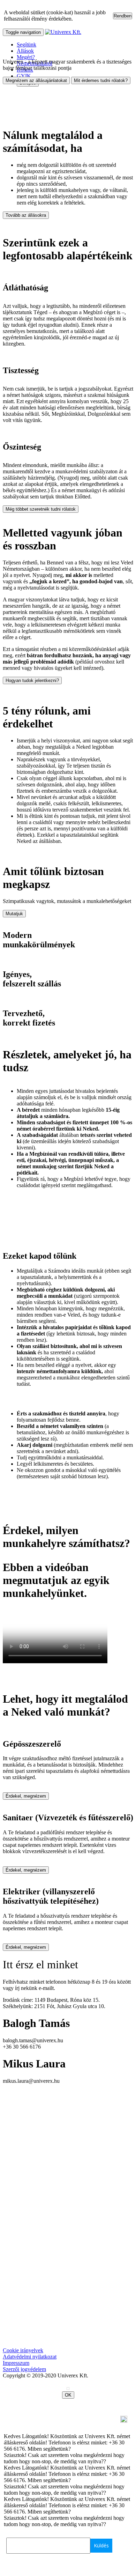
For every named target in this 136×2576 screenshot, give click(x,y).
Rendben (123, 16)
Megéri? (26, 57)
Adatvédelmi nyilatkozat (30, 2357)
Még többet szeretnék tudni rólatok (41, 509)
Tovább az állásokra (26, 215)
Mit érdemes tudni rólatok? (101, 80)
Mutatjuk (14, 914)
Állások (25, 51)
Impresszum (16, 2363)
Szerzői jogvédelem (24, 2369)
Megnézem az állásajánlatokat (36, 80)
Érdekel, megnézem (26, 1796)
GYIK (24, 76)
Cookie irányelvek (23, 2350)
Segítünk (27, 45)
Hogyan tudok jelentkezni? (32, 680)
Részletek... (87, 19)
